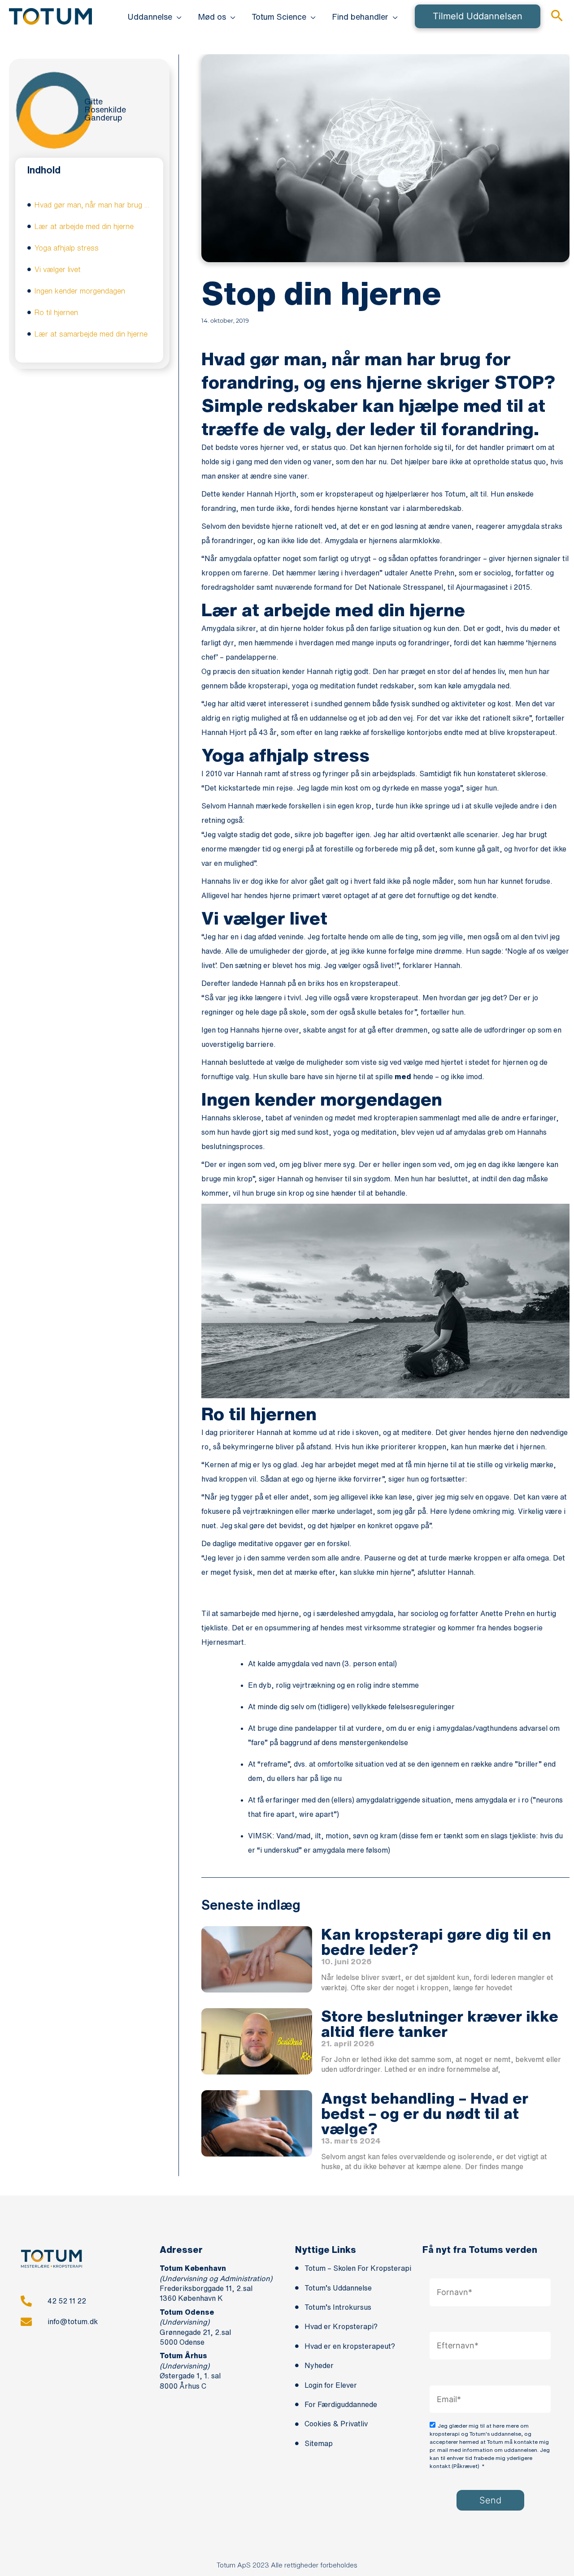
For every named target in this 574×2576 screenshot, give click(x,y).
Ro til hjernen (56, 312)
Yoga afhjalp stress (67, 248)
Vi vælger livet (58, 269)
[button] (177, 17)
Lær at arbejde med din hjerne (84, 226)
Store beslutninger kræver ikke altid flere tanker (440, 2023)
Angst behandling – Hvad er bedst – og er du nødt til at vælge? (425, 2113)
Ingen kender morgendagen (80, 291)
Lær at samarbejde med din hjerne (91, 334)
